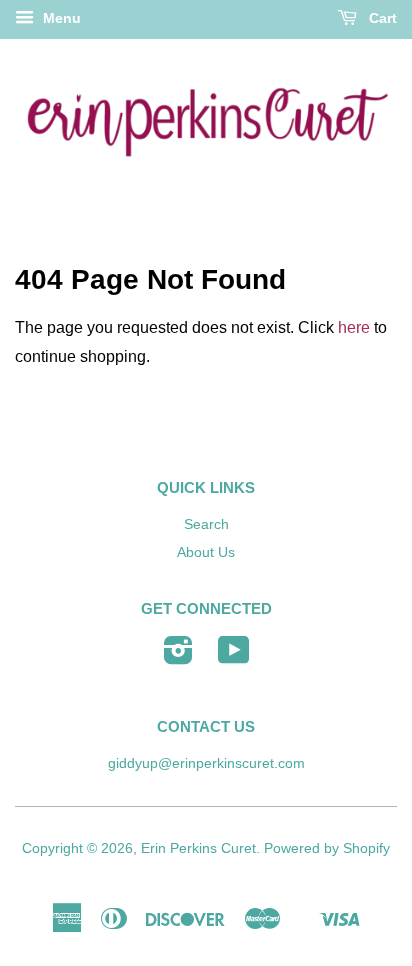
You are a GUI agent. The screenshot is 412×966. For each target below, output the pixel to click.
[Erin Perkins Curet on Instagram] (178, 657)
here (354, 327)
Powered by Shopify (327, 848)
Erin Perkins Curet (198, 848)
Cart (381, 18)
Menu (60, 18)
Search (206, 524)
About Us (206, 552)
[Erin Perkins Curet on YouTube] (234, 657)
